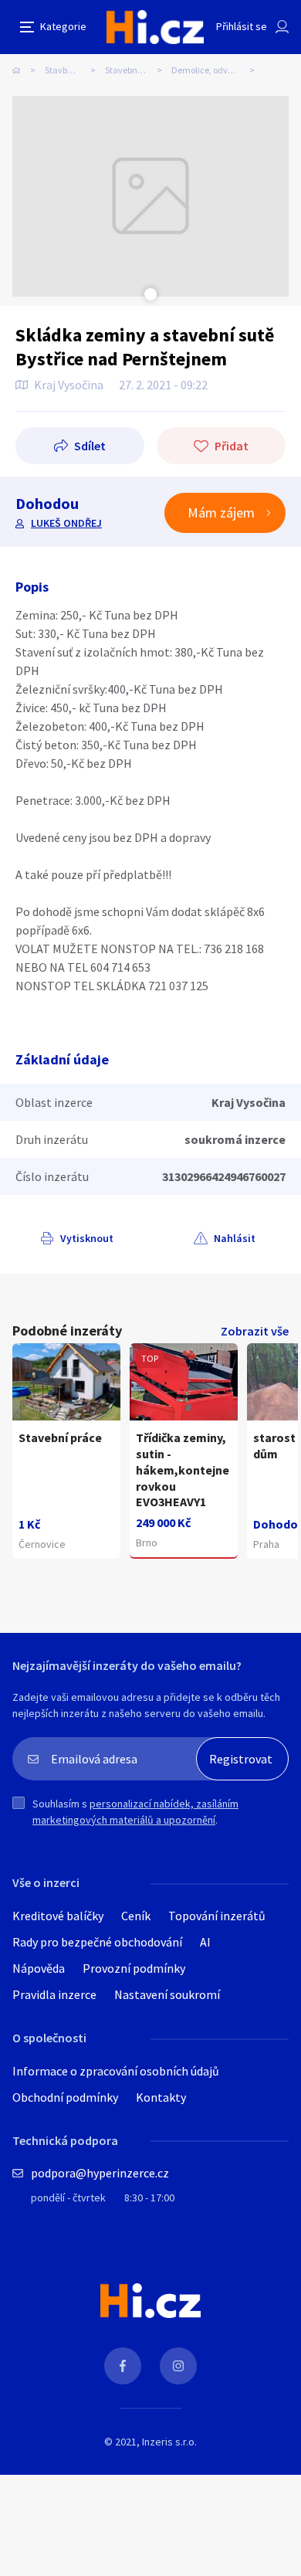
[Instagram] (178, 2366)
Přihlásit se (242, 26)
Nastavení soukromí (167, 1994)
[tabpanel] (150, 196)
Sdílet (90, 446)
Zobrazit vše (255, 1331)
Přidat (232, 446)
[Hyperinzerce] (155, 27)
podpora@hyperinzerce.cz (100, 2173)
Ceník (136, 1916)
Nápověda (39, 1968)
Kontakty (161, 2097)
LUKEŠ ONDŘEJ (66, 523)
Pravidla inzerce (54, 1994)
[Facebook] (123, 2366)
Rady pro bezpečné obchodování (97, 1942)
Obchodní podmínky (65, 2097)
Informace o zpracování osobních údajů (116, 2071)
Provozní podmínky (134, 1968)
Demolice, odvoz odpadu (218, 70)
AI (205, 1942)
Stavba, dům (70, 70)
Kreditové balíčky (58, 1916)
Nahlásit (235, 1238)
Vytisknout (87, 1238)
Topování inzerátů (217, 1916)
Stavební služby (135, 70)
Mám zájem (221, 512)
